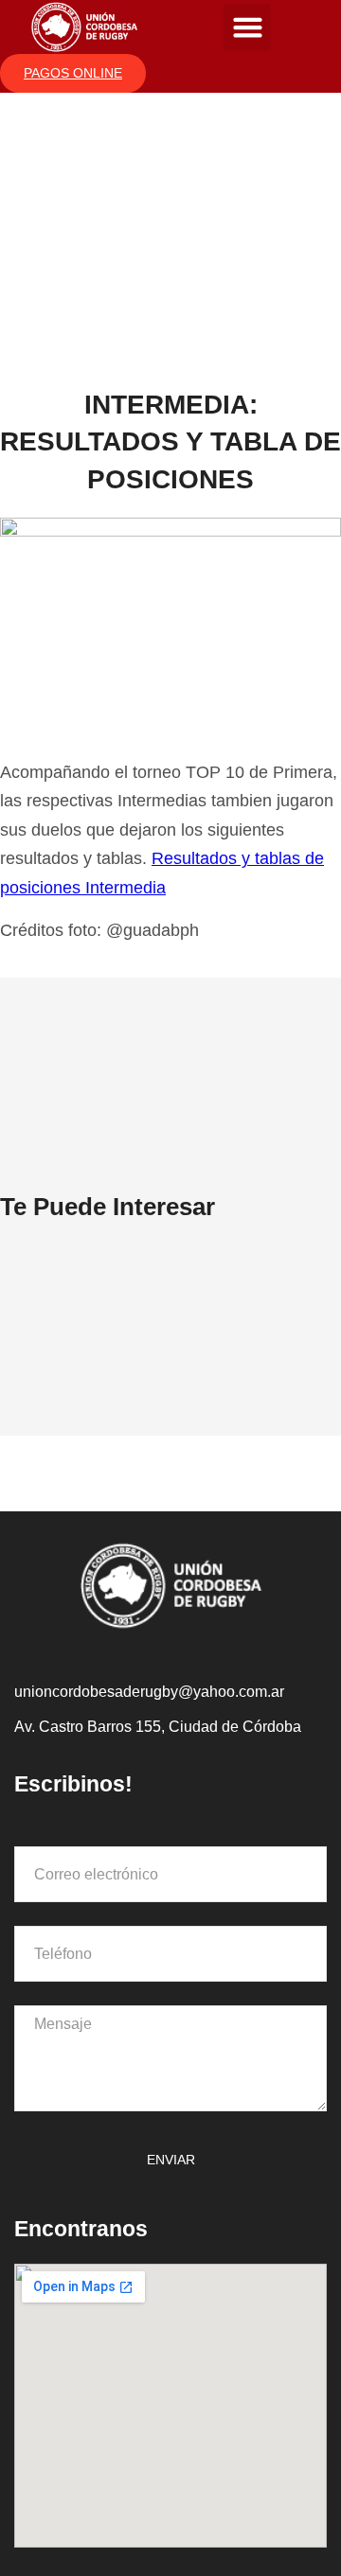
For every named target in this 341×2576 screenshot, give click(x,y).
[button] (247, 27)
